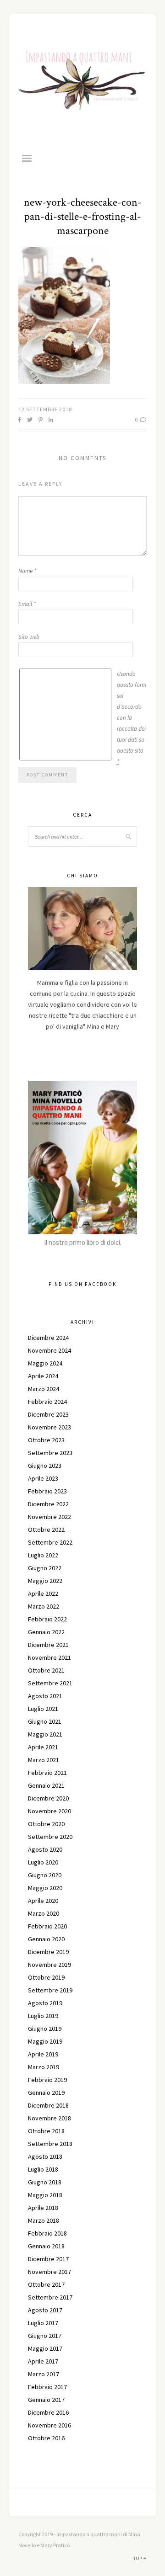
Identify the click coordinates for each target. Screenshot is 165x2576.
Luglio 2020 (43, 1862)
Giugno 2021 (45, 1721)
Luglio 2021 (43, 1709)
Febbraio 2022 (47, 1619)
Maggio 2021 (45, 1734)
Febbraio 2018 (47, 2233)
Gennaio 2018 (46, 2246)
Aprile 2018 (43, 2208)
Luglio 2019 (43, 2016)
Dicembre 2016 (48, 2412)
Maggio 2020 (45, 1888)
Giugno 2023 (45, 1466)
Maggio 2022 (45, 1581)
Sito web (29, 637)
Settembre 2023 (50, 1453)
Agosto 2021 (45, 1696)
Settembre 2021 (50, 1683)
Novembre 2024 (49, 1350)
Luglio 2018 (43, 2169)
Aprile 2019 (43, 2054)
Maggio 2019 (45, 2041)
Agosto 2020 (45, 1849)
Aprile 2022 (43, 1593)
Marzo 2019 (44, 2067)
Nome (27, 571)
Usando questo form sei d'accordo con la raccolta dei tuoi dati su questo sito (132, 718)
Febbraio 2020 (47, 1926)
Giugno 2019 (45, 2029)
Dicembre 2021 (48, 1645)
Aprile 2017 (43, 2361)
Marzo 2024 (44, 1389)
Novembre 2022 (49, 1517)
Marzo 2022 (44, 1606)
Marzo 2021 (44, 1760)
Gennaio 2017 (46, 2400)
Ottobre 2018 (46, 2131)
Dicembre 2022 (48, 1504)
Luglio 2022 (43, 1555)
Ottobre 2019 (46, 1977)
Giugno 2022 (45, 1568)
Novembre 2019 (49, 1965)
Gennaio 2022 (46, 1632)
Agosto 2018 (45, 2156)
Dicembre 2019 (48, 1952)
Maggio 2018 (45, 2195)
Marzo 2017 (44, 2374)
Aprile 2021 (43, 1747)
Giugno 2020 (45, 1875)
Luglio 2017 (43, 2323)
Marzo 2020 (44, 1913)
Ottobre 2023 (46, 1440)
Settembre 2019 (50, 1990)
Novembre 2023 (49, 1427)
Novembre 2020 (49, 1811)
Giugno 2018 (45, 2182)
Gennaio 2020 (46, 1939)
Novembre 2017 (49, 2272)
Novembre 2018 (49, 2118)
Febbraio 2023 (47, 1491)
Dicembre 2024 (48, 1338)
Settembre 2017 (50, 2297)
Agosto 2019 (45, 2003)
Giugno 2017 (45, 2336)
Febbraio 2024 (47, 1402)
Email (27, 604)
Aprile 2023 (43, 1478)
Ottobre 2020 (46, 1824)
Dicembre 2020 (48, 1798)
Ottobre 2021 (46, 1670)
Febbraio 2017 (47, 2387)
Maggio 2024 (45, 1363)
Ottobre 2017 (46, 2284)
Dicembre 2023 (48, 1414)
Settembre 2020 (50, 1837)
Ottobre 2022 (46, 1530)
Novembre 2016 (49, 2425)
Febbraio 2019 (47, 2080)
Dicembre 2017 (48, 2259)
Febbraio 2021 (47, 1773)
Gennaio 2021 (46, 1785)
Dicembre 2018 (48, 2105)
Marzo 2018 (44, 2220)
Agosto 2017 (45, 2310)
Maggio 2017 (45, 2348)
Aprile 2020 (43, 1901)
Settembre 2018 (50, 2144)
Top (138, 2558)
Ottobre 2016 (46, 2438)
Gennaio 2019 (46, 2093)
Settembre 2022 (50, 1542)
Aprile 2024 (43, 1376)
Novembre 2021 (49, 1657)
